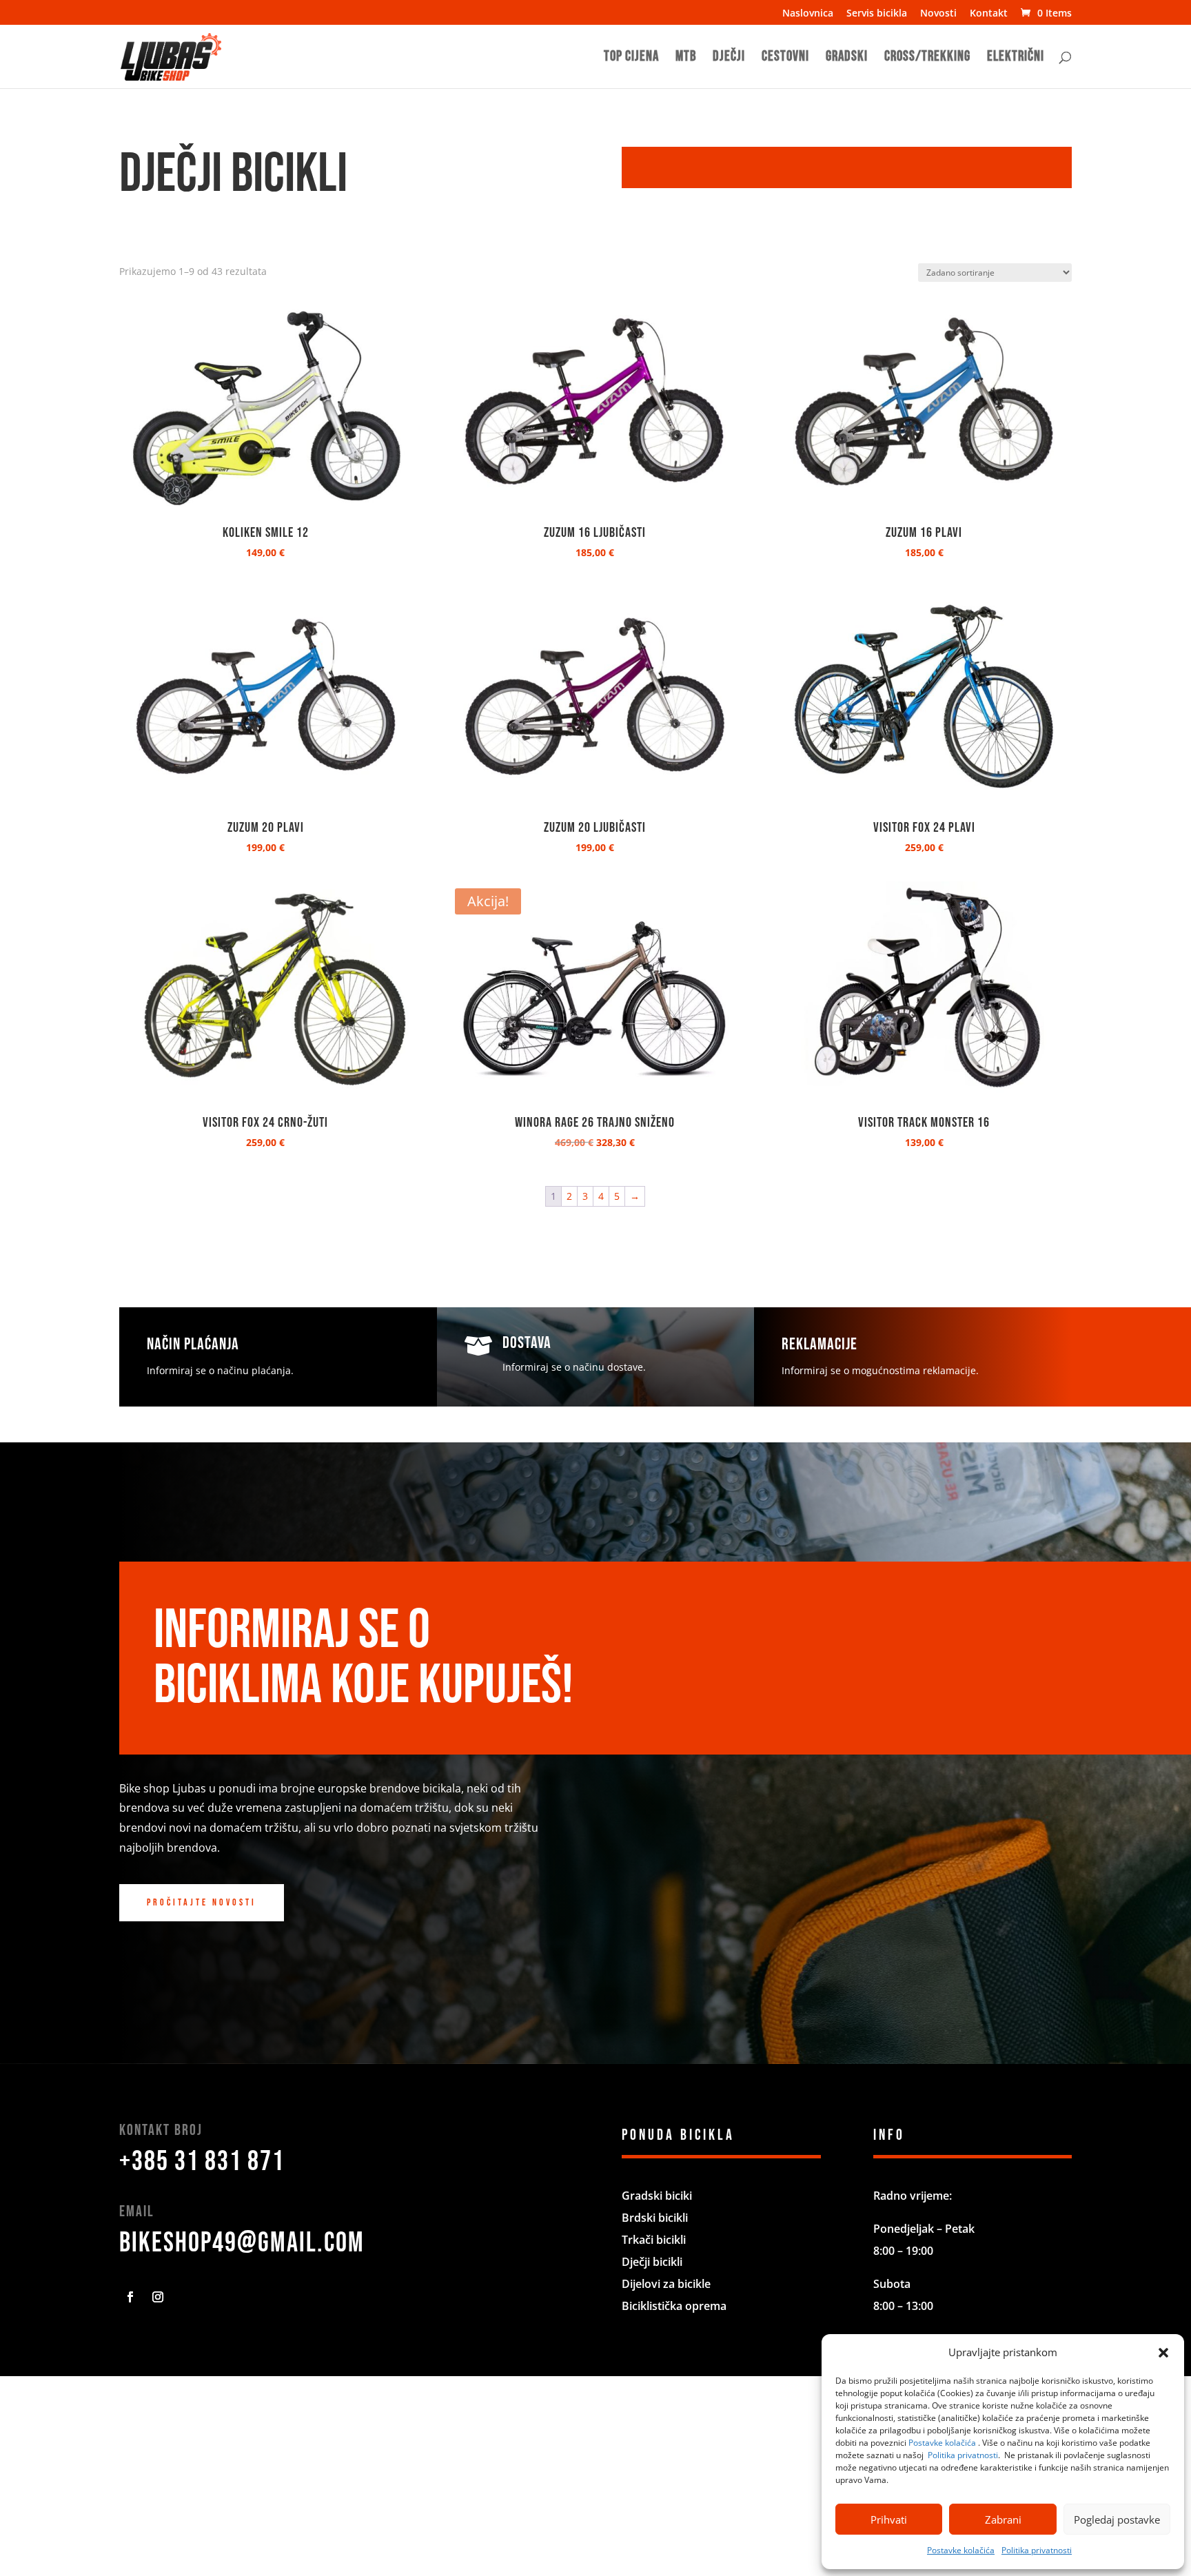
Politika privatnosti (963, 2455)
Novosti (938, 14)
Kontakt (989, 14)
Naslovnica (808, 14)
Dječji (729, 58)
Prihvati (889, 2519)
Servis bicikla (877, 14)
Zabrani (1003, 2519)
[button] (1163, 2353)
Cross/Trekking (927, 58)
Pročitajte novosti (202, 1902)
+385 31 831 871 (202, 2162)
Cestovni (785, 58)
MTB (686, 58)
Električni (1016, 58)
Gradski (847, 58)
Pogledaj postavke (1117, 2519)
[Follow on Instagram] (158, 2297)
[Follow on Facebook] (130, 2297)
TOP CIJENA (631, 58)
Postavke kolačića (942, 2443)
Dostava (527, 1343)
